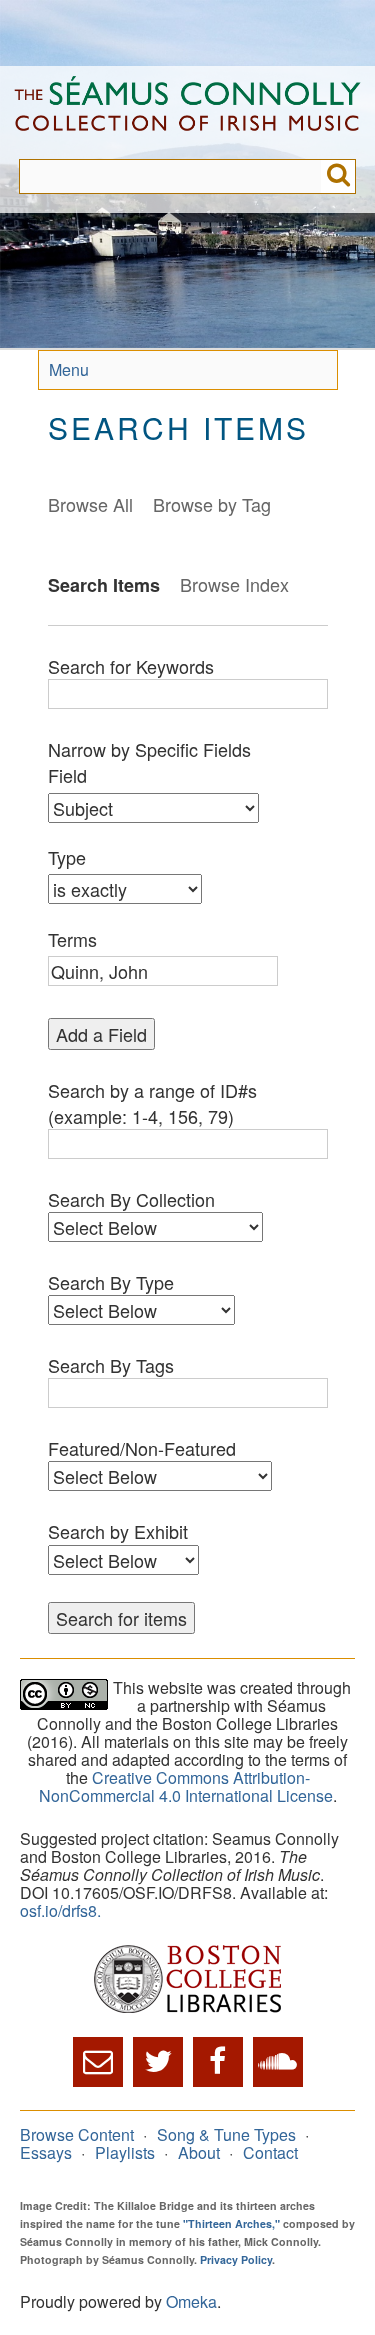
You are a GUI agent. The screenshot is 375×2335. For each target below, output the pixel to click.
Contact (270, 2152)
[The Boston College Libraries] (187, 1980)
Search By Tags (111, 1365)
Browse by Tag (212, 504)
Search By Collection (131, 1199)
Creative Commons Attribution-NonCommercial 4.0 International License (186, 1786)
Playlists (125, 2152)
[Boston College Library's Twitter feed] (158, 2062)
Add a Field (101, 1034)
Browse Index (234, 584)
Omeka (191, 2301)
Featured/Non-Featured (142, 1448)
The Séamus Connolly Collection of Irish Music (187, 112)
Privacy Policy (236, 2259)
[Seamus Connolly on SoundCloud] (278, 2062)
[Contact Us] (98, 2062)
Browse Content (77, 2134)
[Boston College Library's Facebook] (218, 2062)
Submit (338, 176)
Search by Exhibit (118, 1531)
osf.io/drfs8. (60, 1910)
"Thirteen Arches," (231, 2223)
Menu (69, 369)
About (199, 2152)
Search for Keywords (131, 666)
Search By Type (111, 1282)
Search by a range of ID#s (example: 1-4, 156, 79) (152, 1103)
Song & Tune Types (226, 2134)
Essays (46, 2152)
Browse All (90, 504)
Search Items (104, 585)
